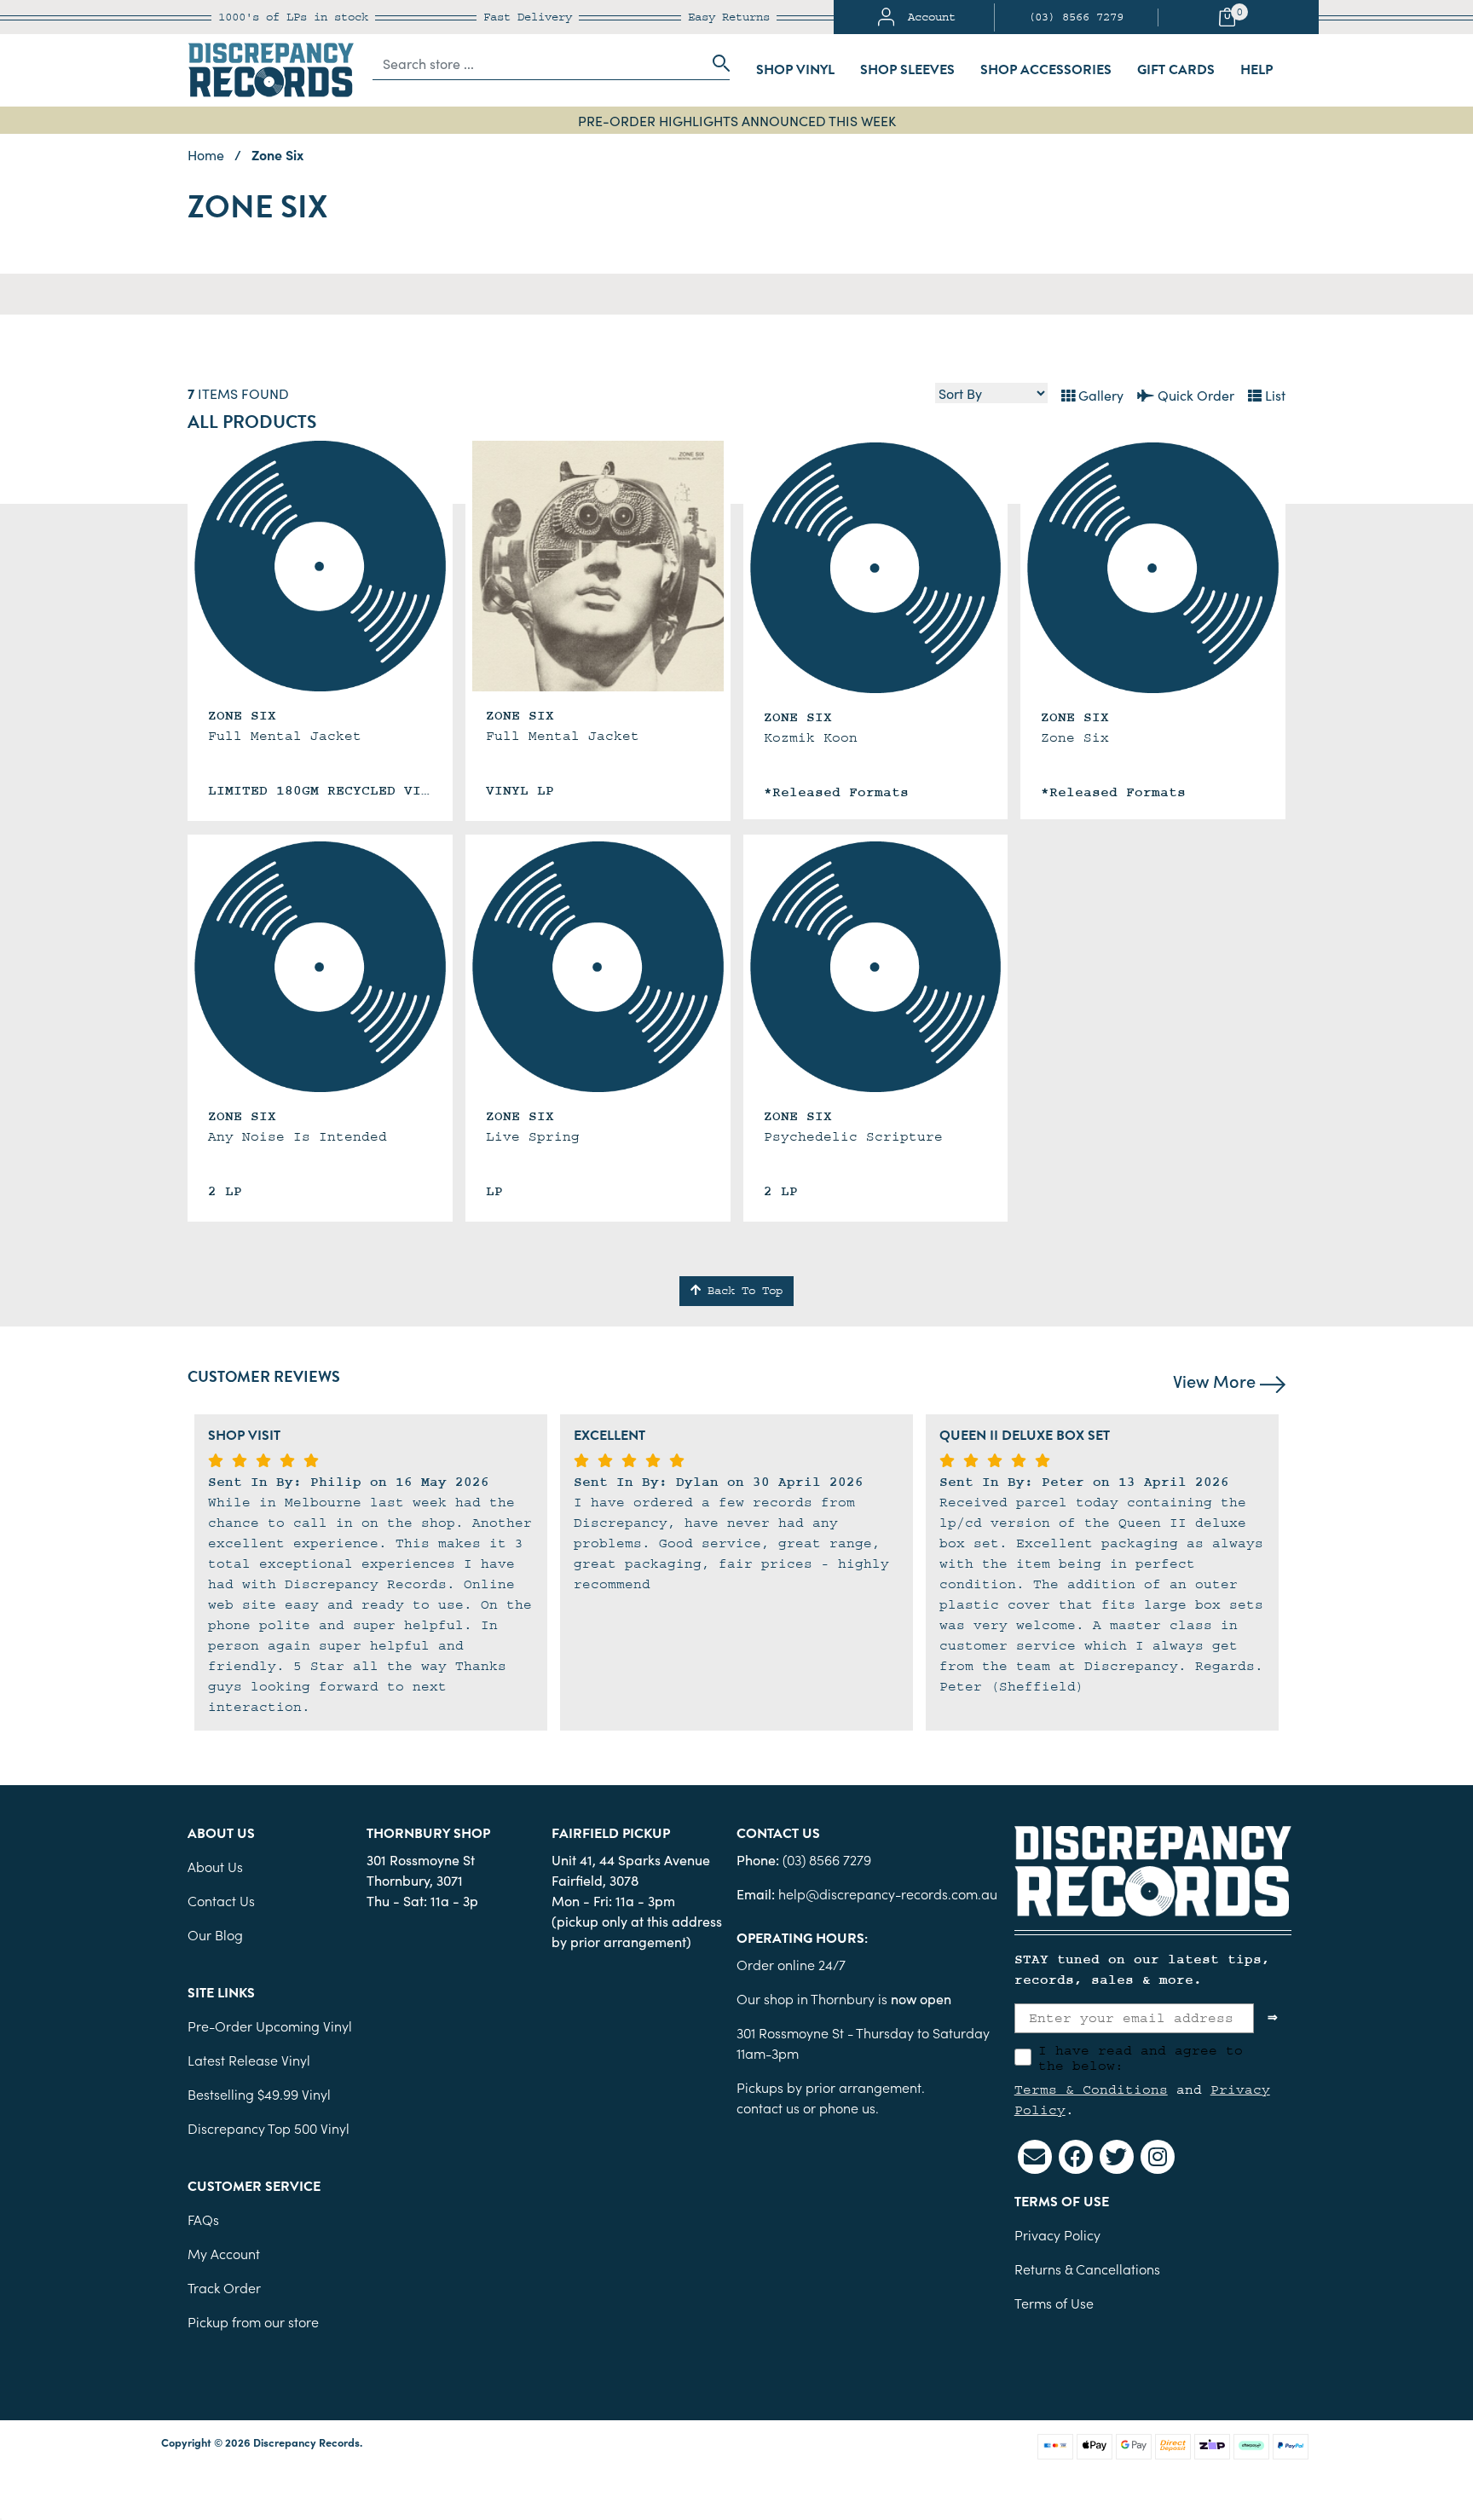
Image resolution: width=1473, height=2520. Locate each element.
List (1274, 395)
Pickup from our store (253, 2321)
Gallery (1099, 395)
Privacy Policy (1057, 2234)
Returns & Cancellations (1087, 2269)
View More (1216, 1380)
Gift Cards (1176, 70)
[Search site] (716, 63)
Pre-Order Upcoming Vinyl (270, 2026)
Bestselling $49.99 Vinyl (259, 2094)
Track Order (224, 2287)
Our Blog (215, 1934)
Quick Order (1194, 395)
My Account (224, 2253)
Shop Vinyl (795, 70)
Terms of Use (1054, 2303)
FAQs (203, 2219)
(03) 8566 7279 (1076, 17)
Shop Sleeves (907, 70)
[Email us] (1035, 2157)
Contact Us (221, 1900)
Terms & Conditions (1091, 2089)
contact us (768, 2107)
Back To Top (742, 1291)
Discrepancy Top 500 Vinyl (269, 2128)
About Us (215, 1866)
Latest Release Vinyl (249, 2060)
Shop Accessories (1046, 70)
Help (1256, 70)
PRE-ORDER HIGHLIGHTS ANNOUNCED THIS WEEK (737, 120)
